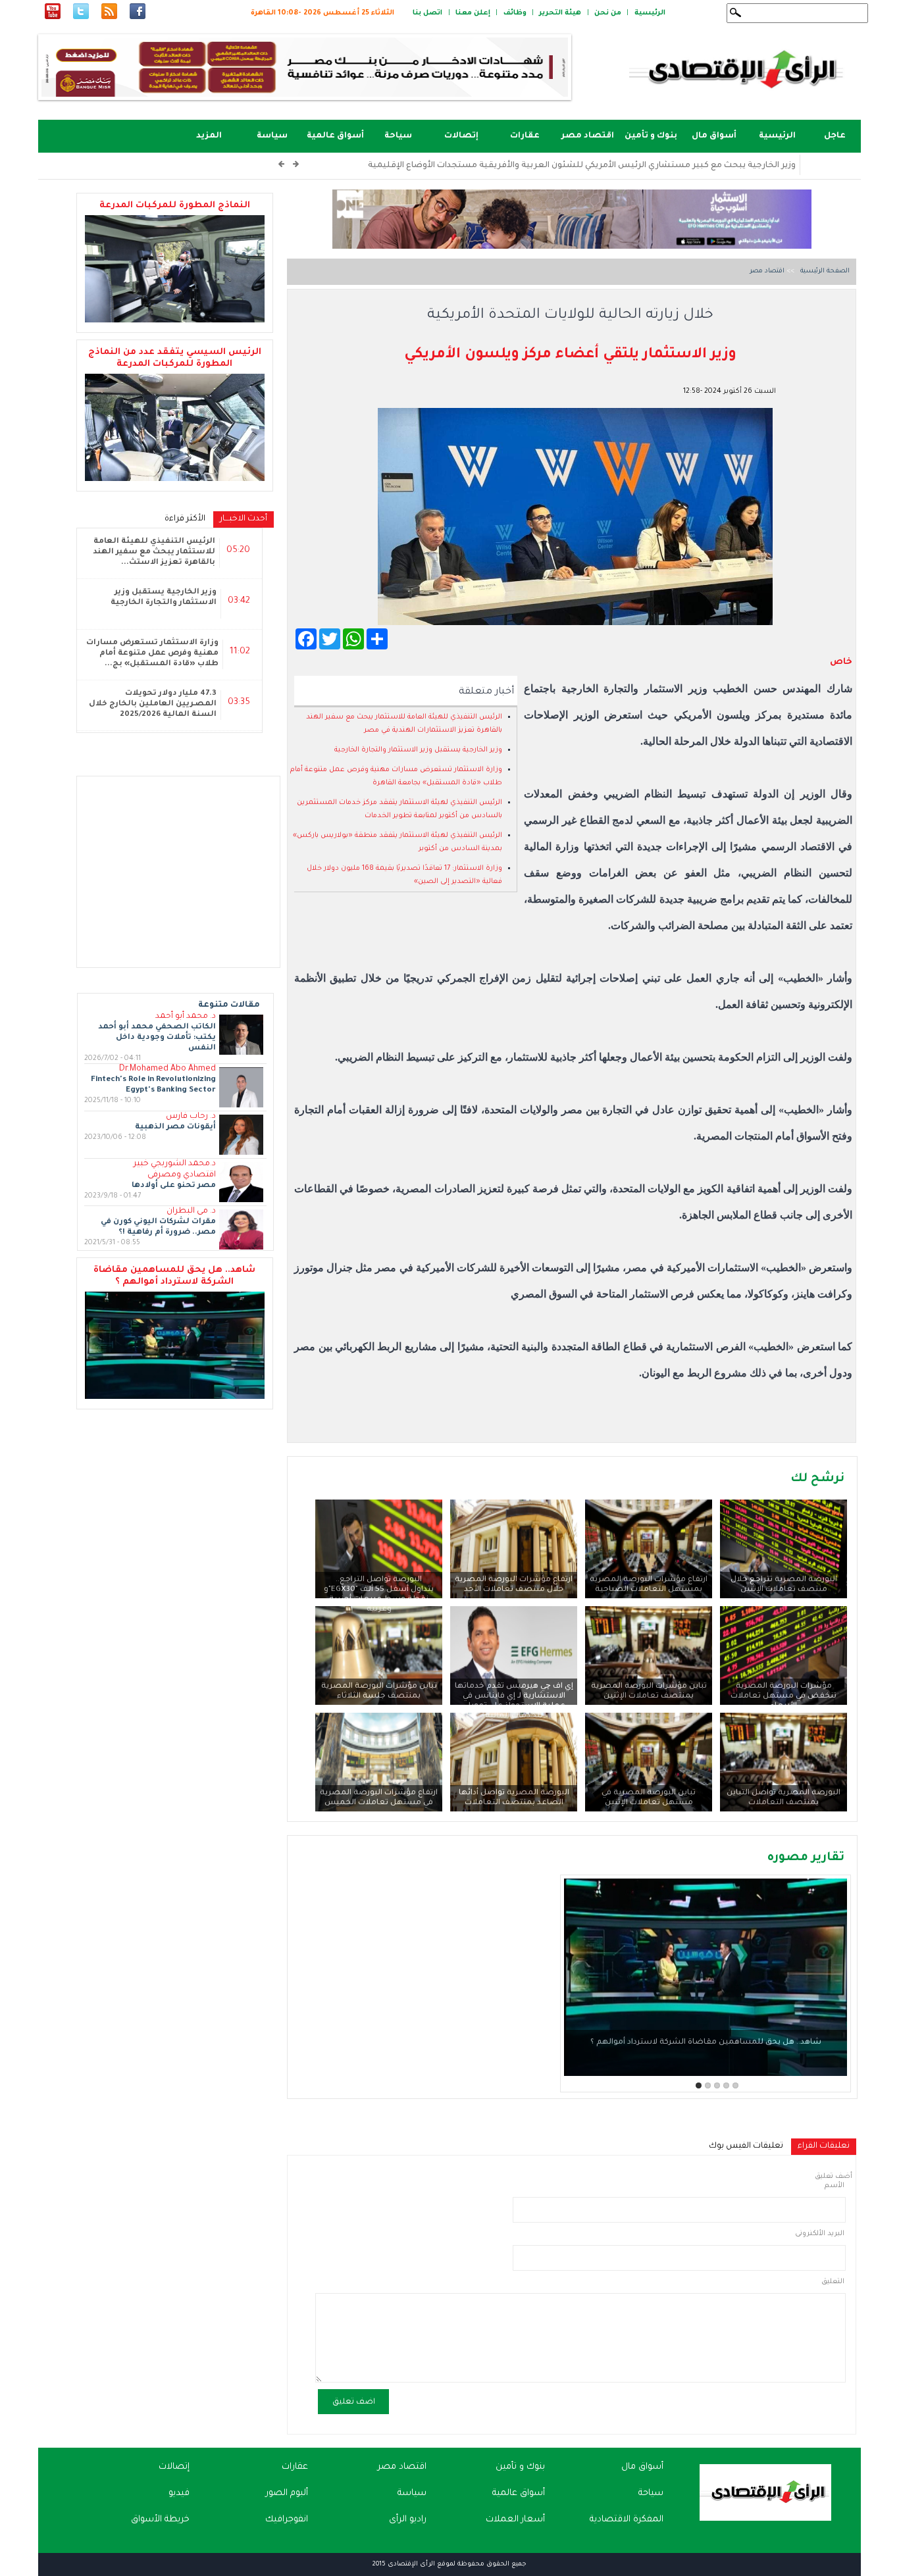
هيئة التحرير (560, 13)
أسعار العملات (515, 2520)
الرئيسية (650, 13)
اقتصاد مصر (588, 136)
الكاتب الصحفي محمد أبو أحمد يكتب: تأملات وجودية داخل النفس (157, 1038)
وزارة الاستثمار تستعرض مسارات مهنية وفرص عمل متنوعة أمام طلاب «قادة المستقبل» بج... (152, 654)
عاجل (835, 136)
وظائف (515, 13)
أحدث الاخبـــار (240, 519)
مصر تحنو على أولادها (174, 1186)
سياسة (272, 136)
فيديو (179, 2493)
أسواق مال (714, 136)
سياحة (398, 136)
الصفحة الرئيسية (824, 271)
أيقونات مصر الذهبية (175, 1127)
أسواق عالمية (335, 136)
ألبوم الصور (287, 2493)
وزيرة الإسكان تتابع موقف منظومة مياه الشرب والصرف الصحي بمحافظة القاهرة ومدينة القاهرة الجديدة (597, 166)
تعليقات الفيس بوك (746, 2146)
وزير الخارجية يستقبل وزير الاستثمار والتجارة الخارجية (418, 750)
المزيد (209, 136)
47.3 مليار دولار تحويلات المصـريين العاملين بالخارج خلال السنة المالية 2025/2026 (153, 704)
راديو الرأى (408, 2520)
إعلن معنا (473, 13)
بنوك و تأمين (651, 136)
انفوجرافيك (287, 2520)
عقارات (525, 136)
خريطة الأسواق (160, 2520)
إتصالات (461, 136)
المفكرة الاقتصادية (627, 2520)
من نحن (608, 13)
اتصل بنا (427, 13)
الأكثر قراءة (185, 519)
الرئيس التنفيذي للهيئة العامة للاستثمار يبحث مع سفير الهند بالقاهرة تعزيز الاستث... (154, 552)
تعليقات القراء (820, 2146)
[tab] (824, 2147)
